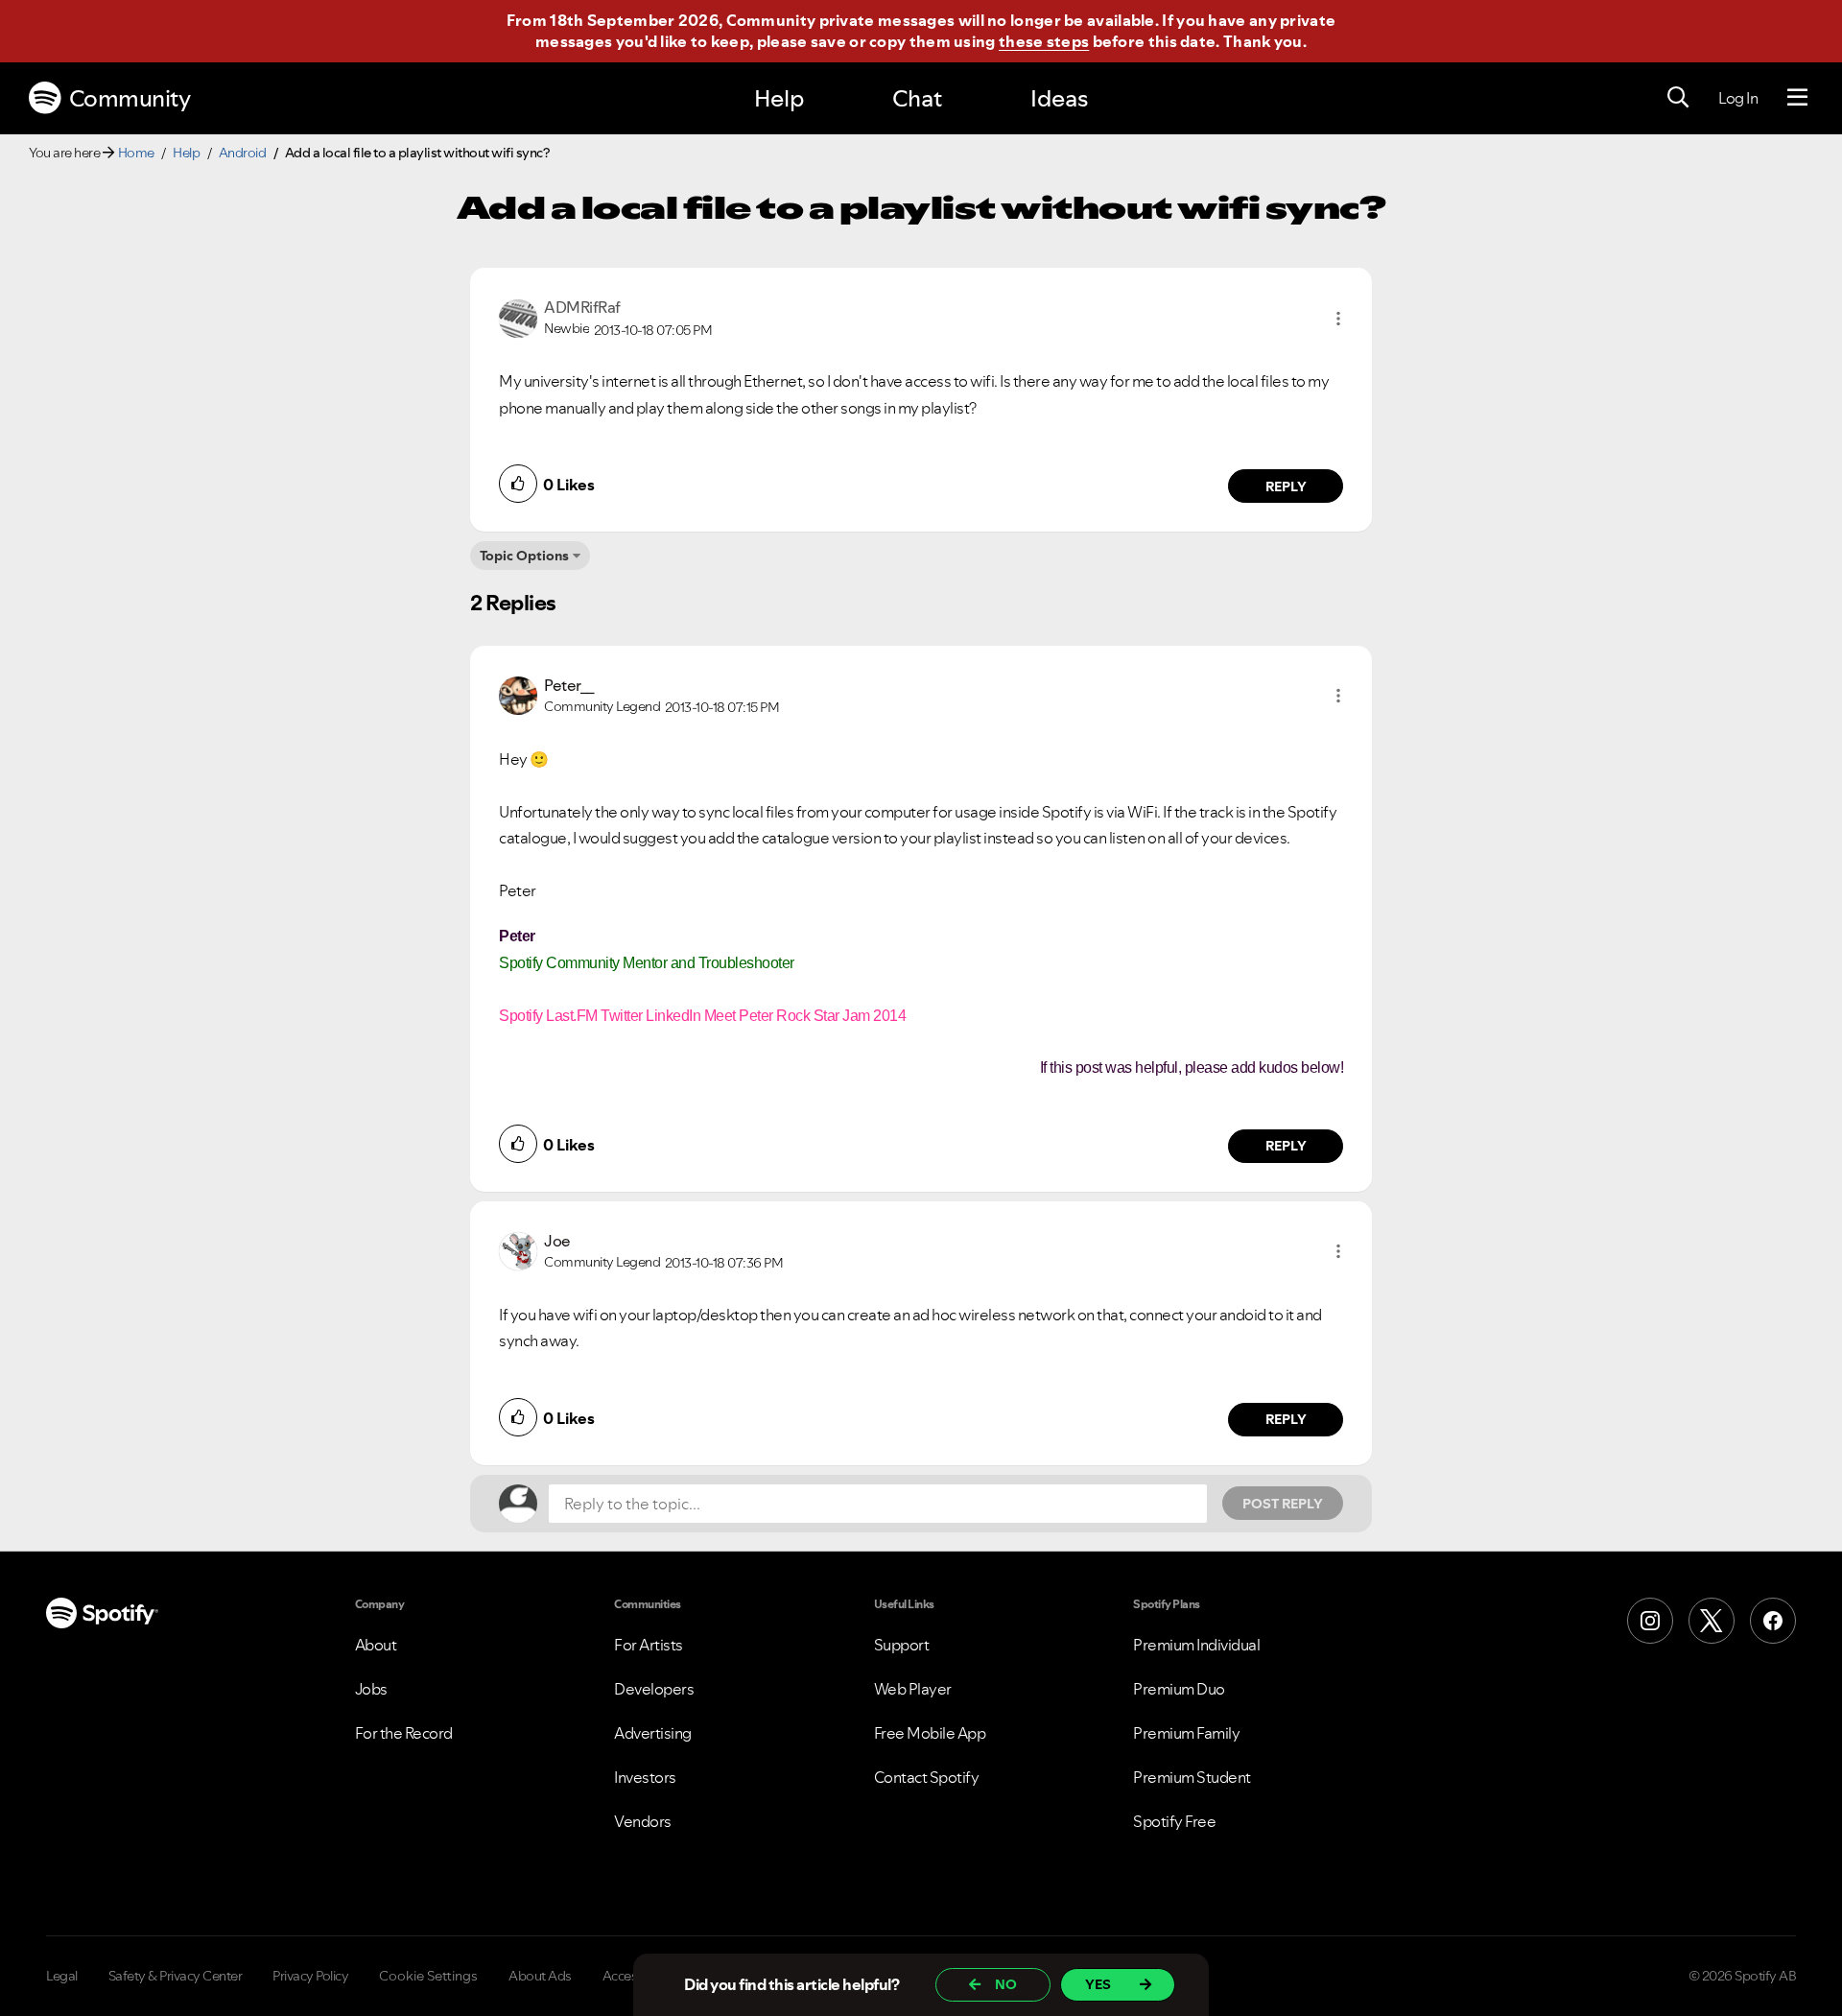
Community (130, 98)
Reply (1286, 486)
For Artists (649, 1645)
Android (243, 153)
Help (779, 98)
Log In (1738, 98)
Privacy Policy (310, 1976)
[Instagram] (1650, 1621)
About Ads (540, 1976)
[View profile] (518, 317)
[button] (1338, 319)
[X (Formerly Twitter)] (1712, 1621)
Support (902, 1645)
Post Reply (1283, 1504)
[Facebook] (1773, 1621)
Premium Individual (1196, 1645)
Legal (62, 1976)
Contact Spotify (927, 1777)
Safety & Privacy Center (176, 1976)
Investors (645, 1777)
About (376, 1645)
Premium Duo (1179, 1689)
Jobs (371, 1689)
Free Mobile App (930, 1733)
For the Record (404, 1733)
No (1006, 1984)
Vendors (643, 1821)
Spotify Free (1174, 1821)
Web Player (913, 1689)
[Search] (1678, 98)
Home (136, 153)
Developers (654, 1689)
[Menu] (1797, 98)
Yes (1098, 1984)
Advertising (653, 1733)
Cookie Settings (428, 1976)
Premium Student (1192, 1777)
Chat (917, 98)
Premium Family (1186, 1733)
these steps (1044, 41)
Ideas (1059, 98)
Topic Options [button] (524, 556)
